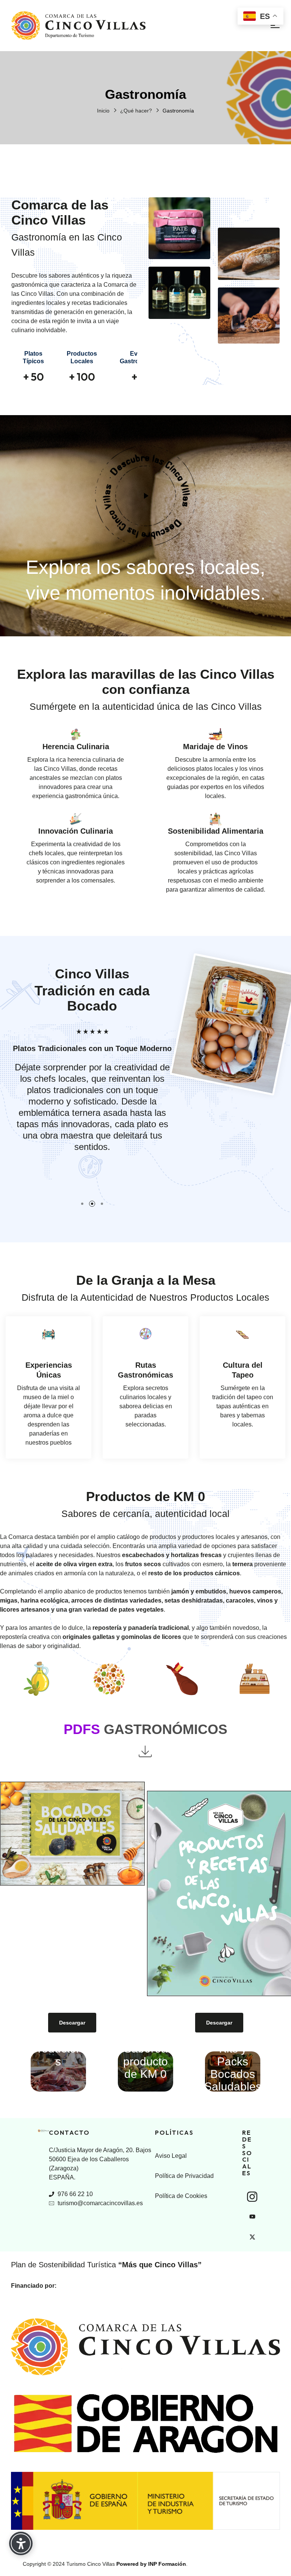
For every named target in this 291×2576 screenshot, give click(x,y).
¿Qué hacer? (136, 111)
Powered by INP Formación (151, 2564)
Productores (58, 2055)
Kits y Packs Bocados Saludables (233, 2068)
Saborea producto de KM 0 (145, 2061)
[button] (146, 496)
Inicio (103, 111)
